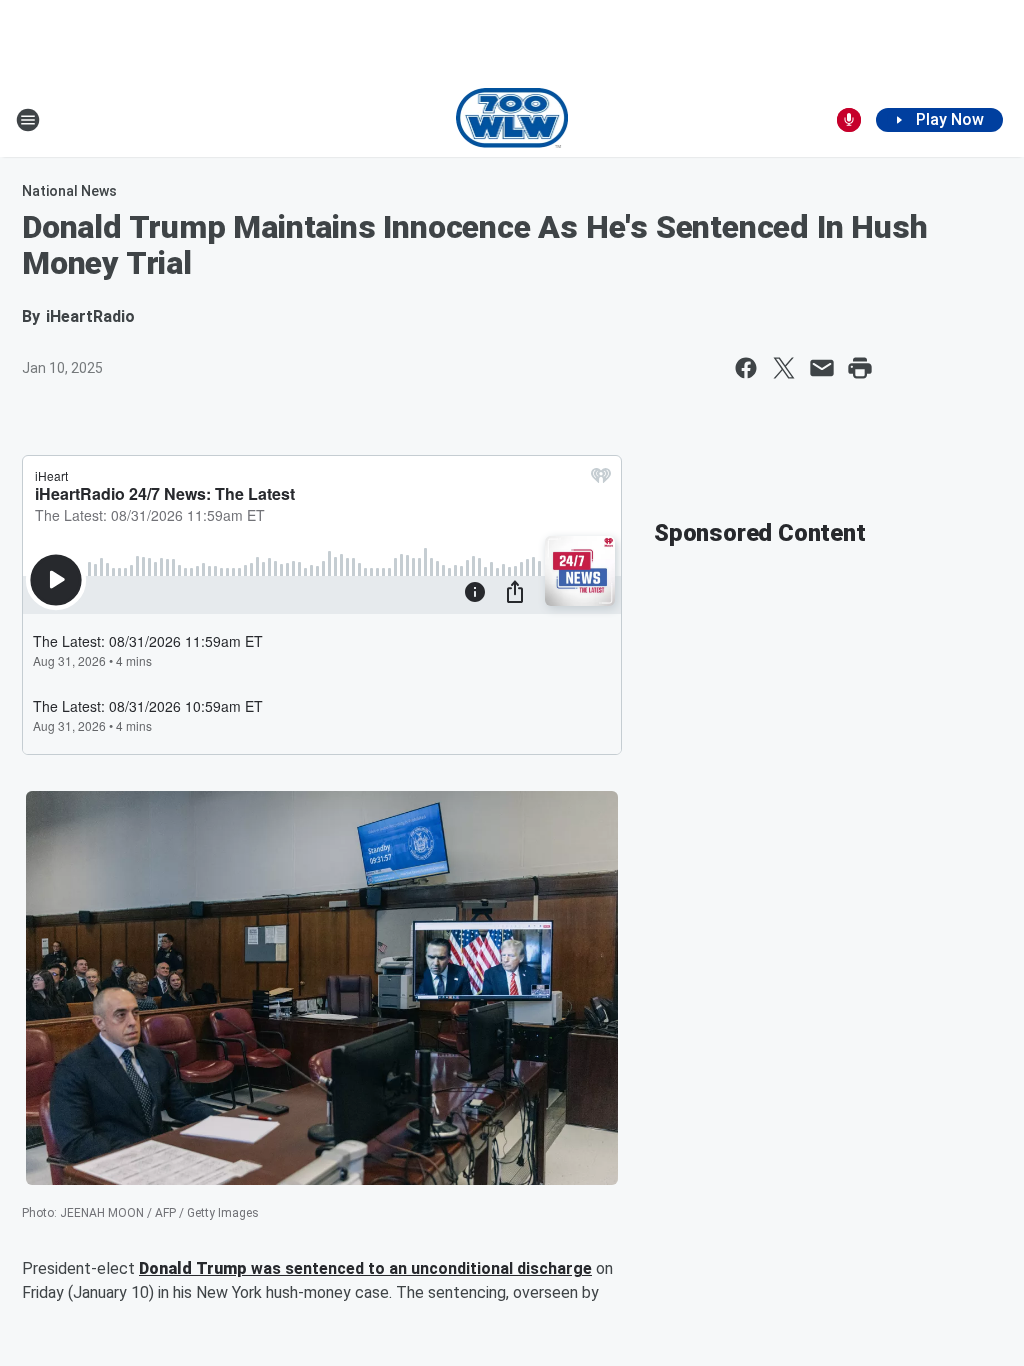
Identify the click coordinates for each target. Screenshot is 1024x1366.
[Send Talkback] (849, 120)
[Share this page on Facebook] (746, 368)
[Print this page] (860, 368)
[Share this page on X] (784, 368)
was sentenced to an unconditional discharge (419, 1268)
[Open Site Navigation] (28, 120)
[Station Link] (512, 120)
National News (69, 191)
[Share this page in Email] (822, 368)
